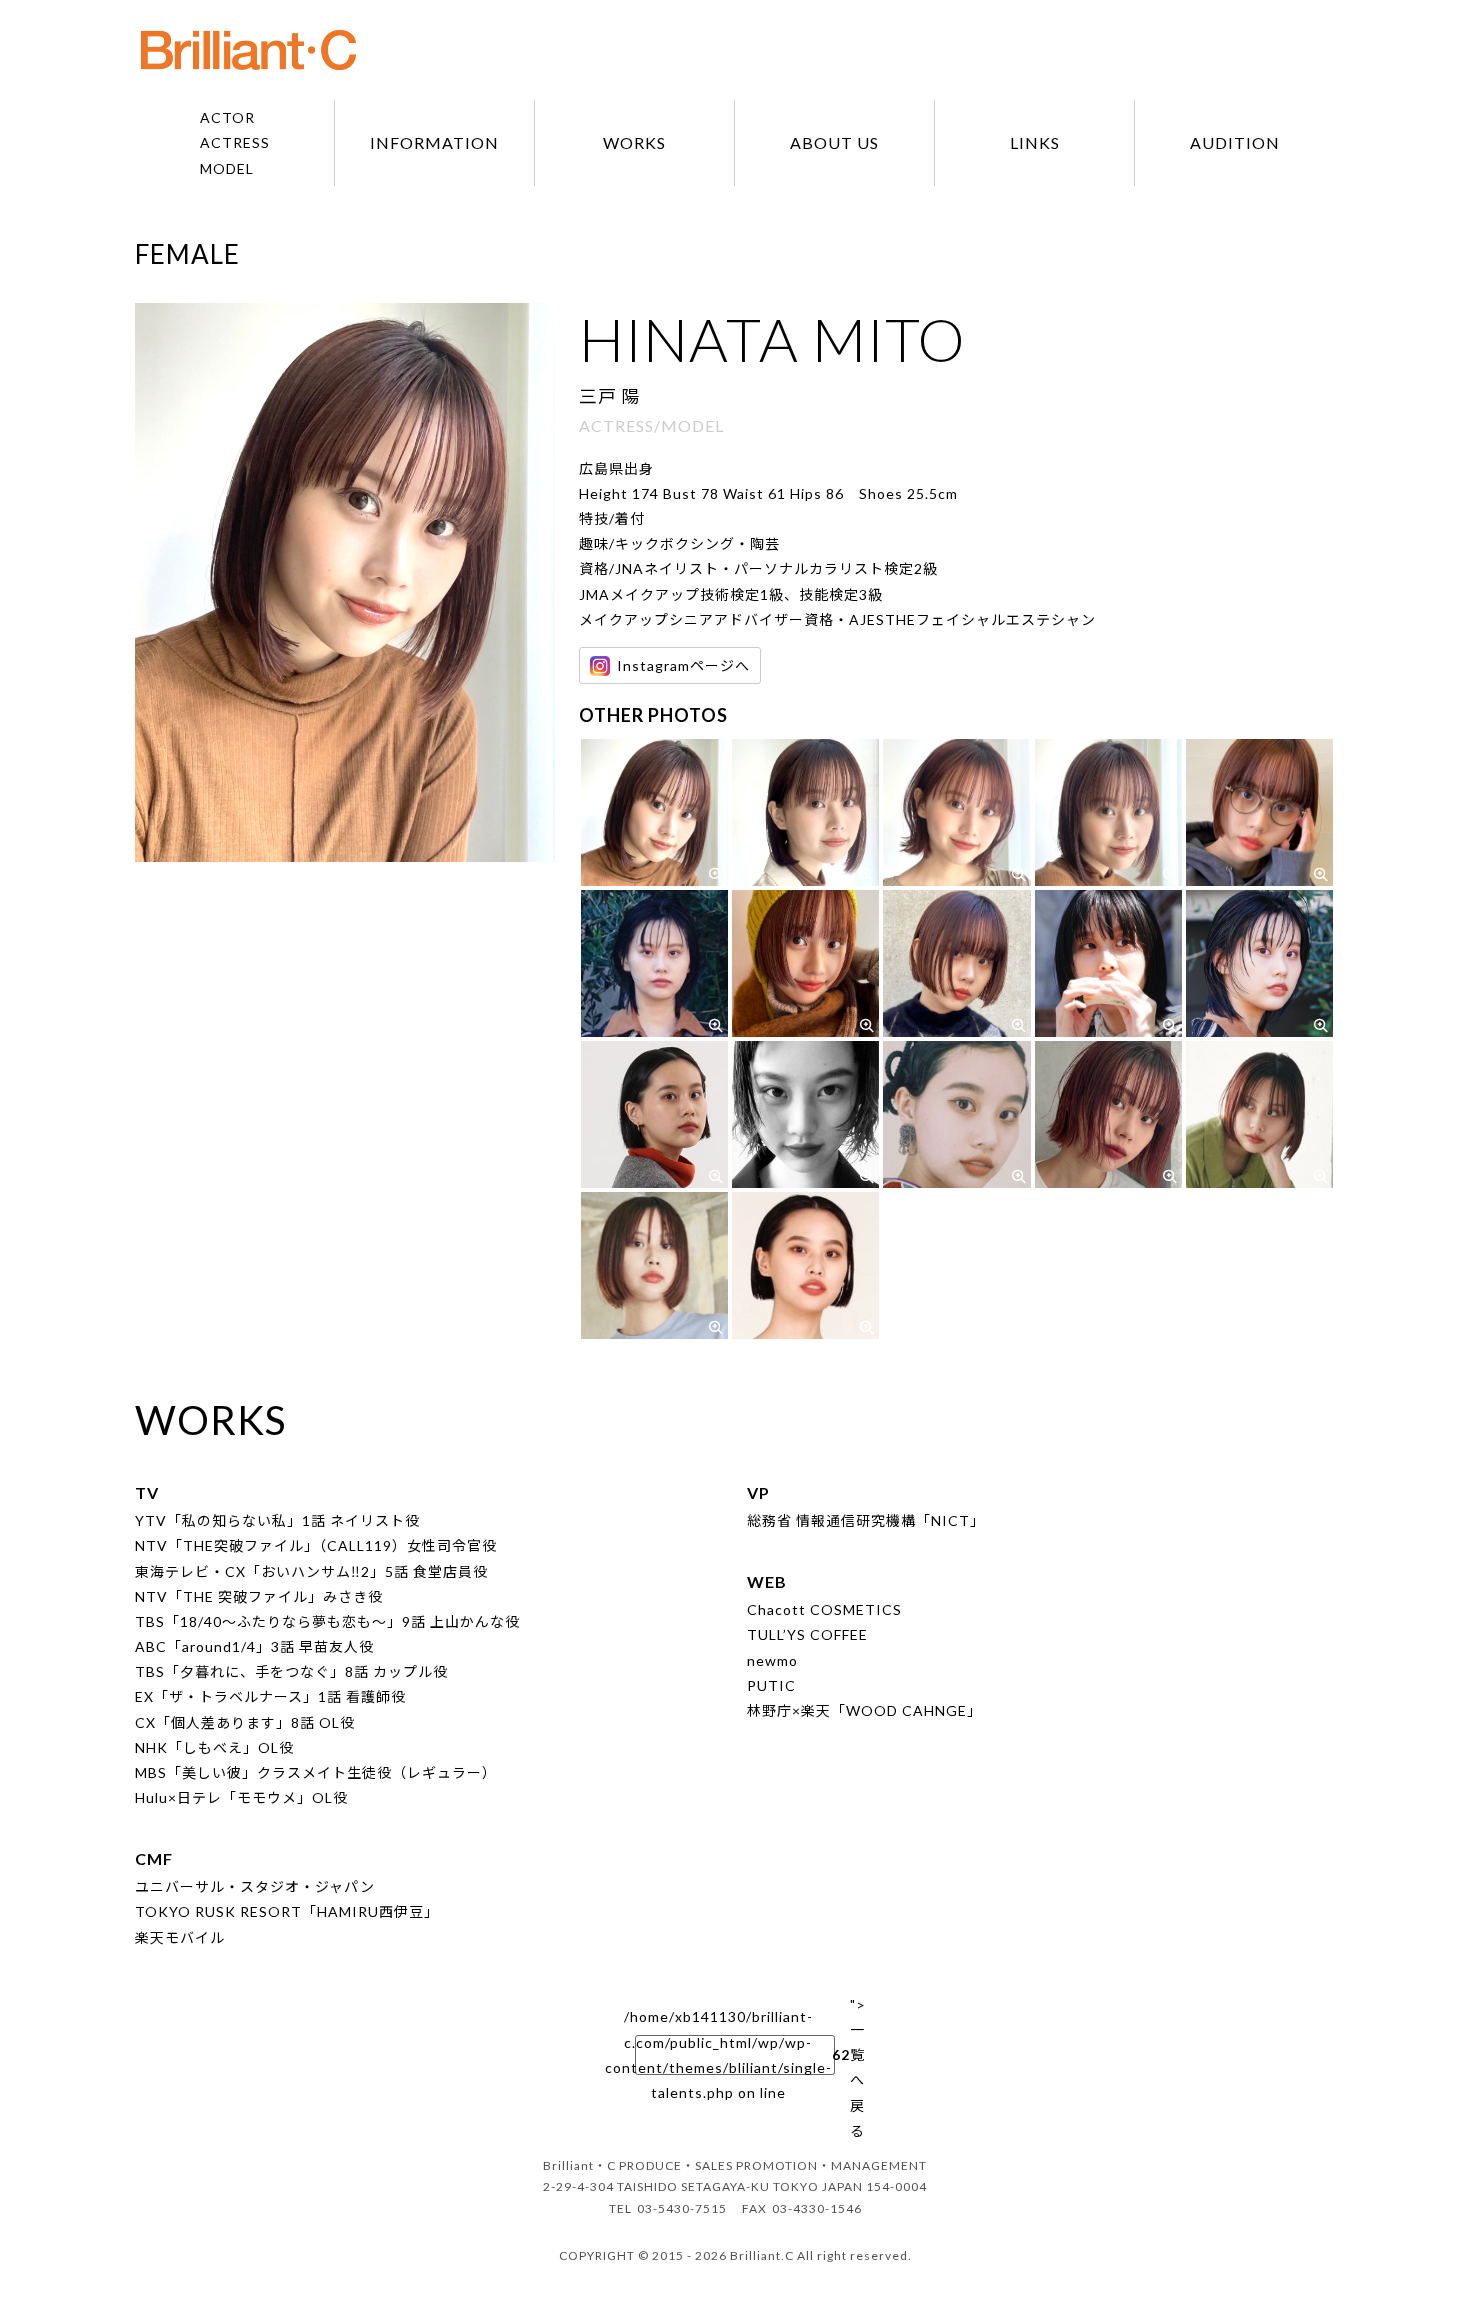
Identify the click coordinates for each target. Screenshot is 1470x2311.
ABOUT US (834, 142)
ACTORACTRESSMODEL (235, 142)
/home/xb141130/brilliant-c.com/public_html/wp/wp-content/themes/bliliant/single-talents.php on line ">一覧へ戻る (735, 2055)
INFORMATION (434, 142)
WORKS (634, 142)
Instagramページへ (683, 665)
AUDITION (1235, 142)
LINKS (1035, 142)
